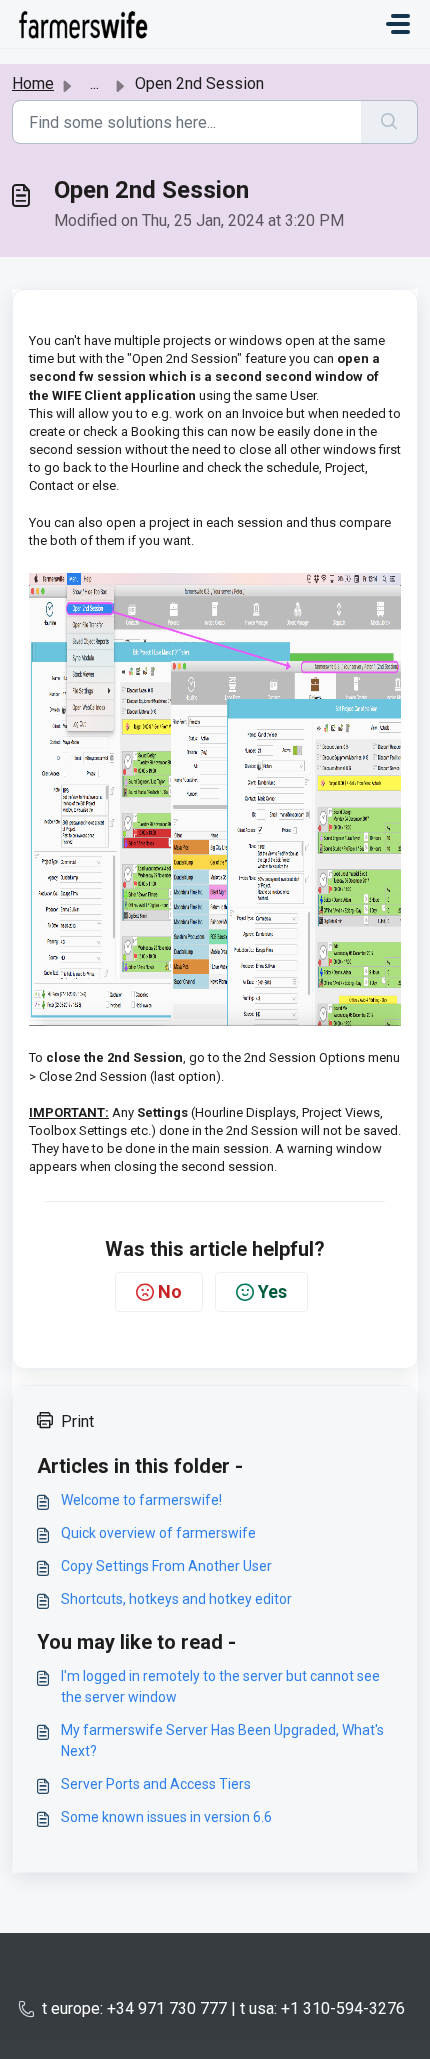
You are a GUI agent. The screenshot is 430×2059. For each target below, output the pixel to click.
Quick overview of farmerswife (158, 1533)
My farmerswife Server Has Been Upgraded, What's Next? (222, 1740)
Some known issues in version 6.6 (166, 1817)
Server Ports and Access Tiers (156, 1784)
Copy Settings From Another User (166, 1566)
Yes (272, 1291)
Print (77, 1421)
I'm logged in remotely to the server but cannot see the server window (220, 1686)
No (170, 1291)
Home (33, 83)
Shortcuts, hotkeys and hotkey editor (176, 1599)
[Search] (389, 122)
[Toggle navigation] (398, 24)
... (94, 83)
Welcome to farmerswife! (141, 1500)
